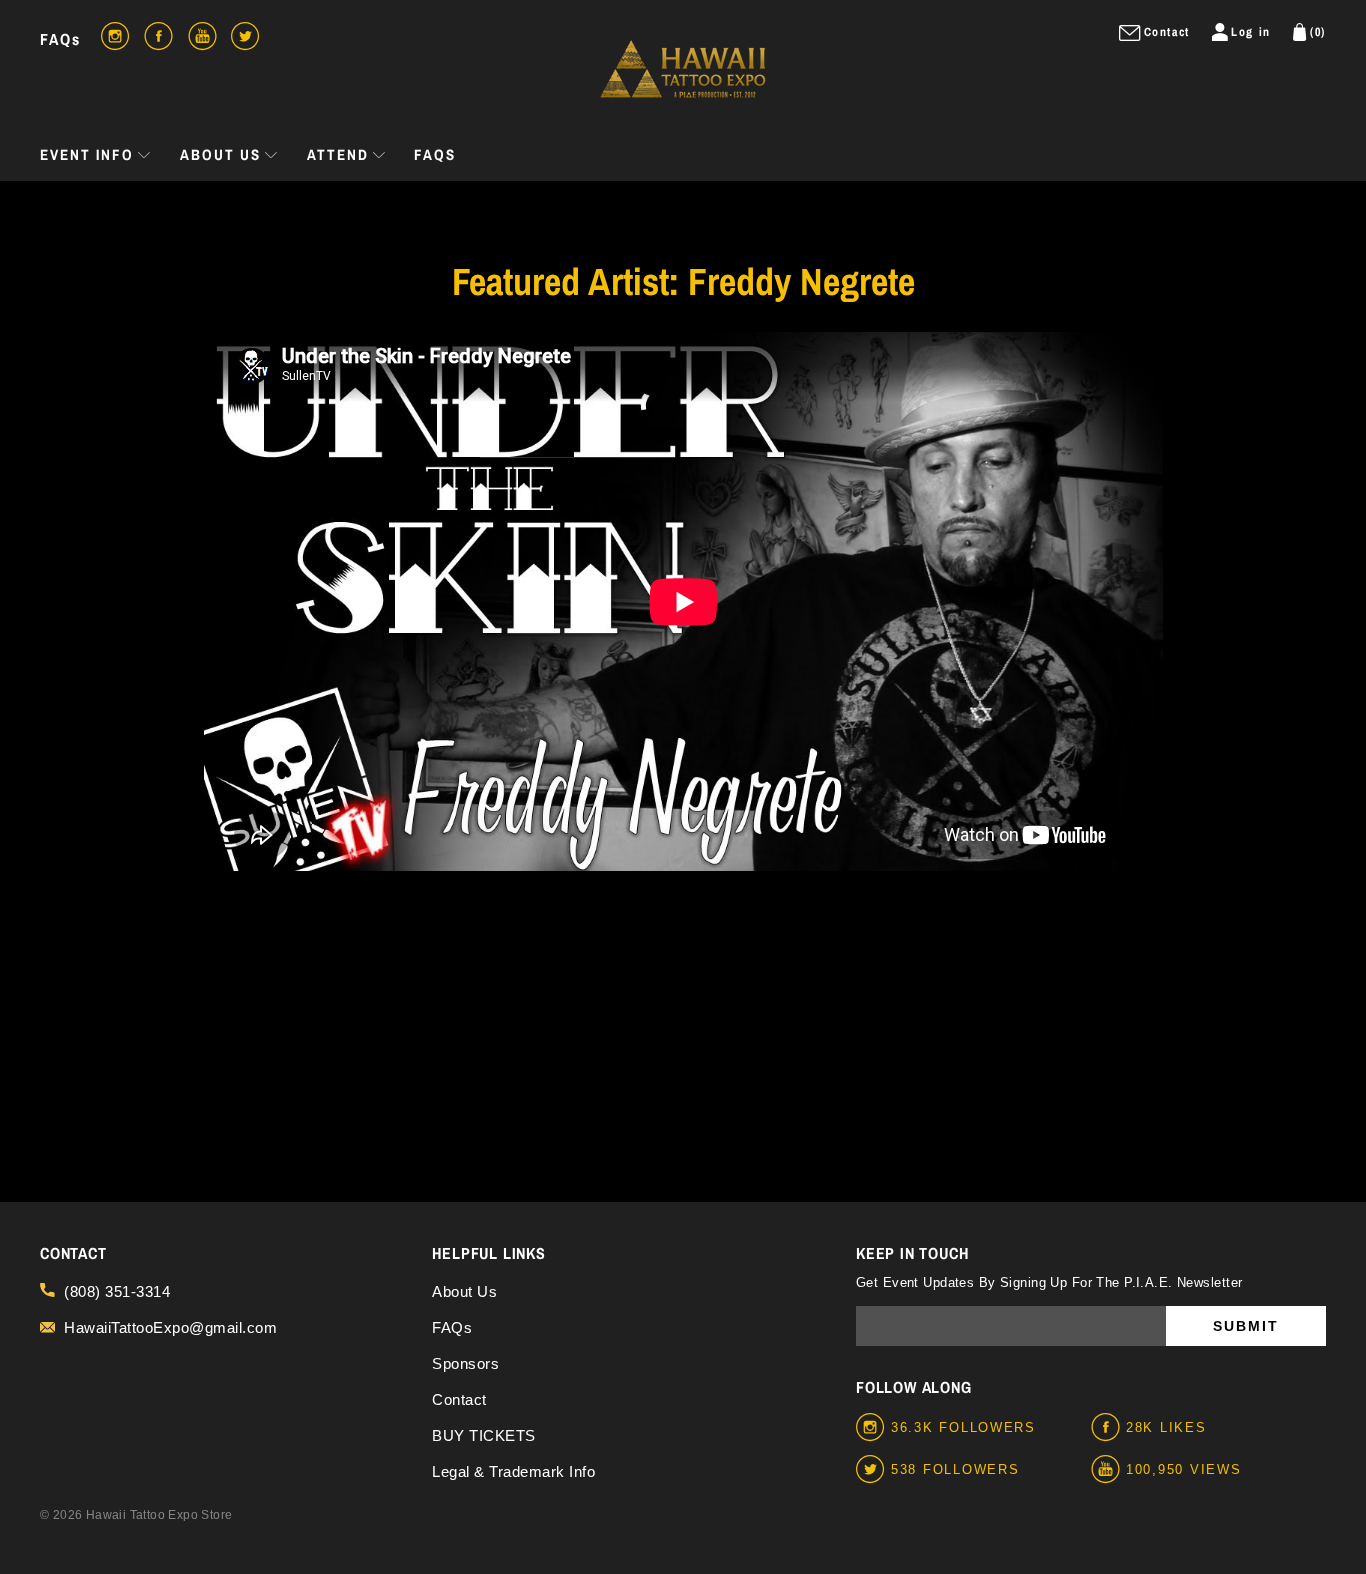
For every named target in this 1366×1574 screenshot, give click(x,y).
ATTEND (338, 154)
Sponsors (465, 1363)
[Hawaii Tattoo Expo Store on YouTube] (1108, 1470)
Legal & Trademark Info (513, 1471)
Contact (459, 1399)
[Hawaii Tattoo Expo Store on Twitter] (873, 1470)
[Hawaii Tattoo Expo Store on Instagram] (873, 1428)
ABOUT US (220, 154)
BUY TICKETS (484, 1435)
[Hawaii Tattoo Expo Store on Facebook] (1108, 1428)
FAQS (435, 154)
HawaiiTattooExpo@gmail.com (170, 1327)
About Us (464, 1291)
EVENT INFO (87, 154)
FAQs (60, 39)
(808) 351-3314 (117, 1291)
